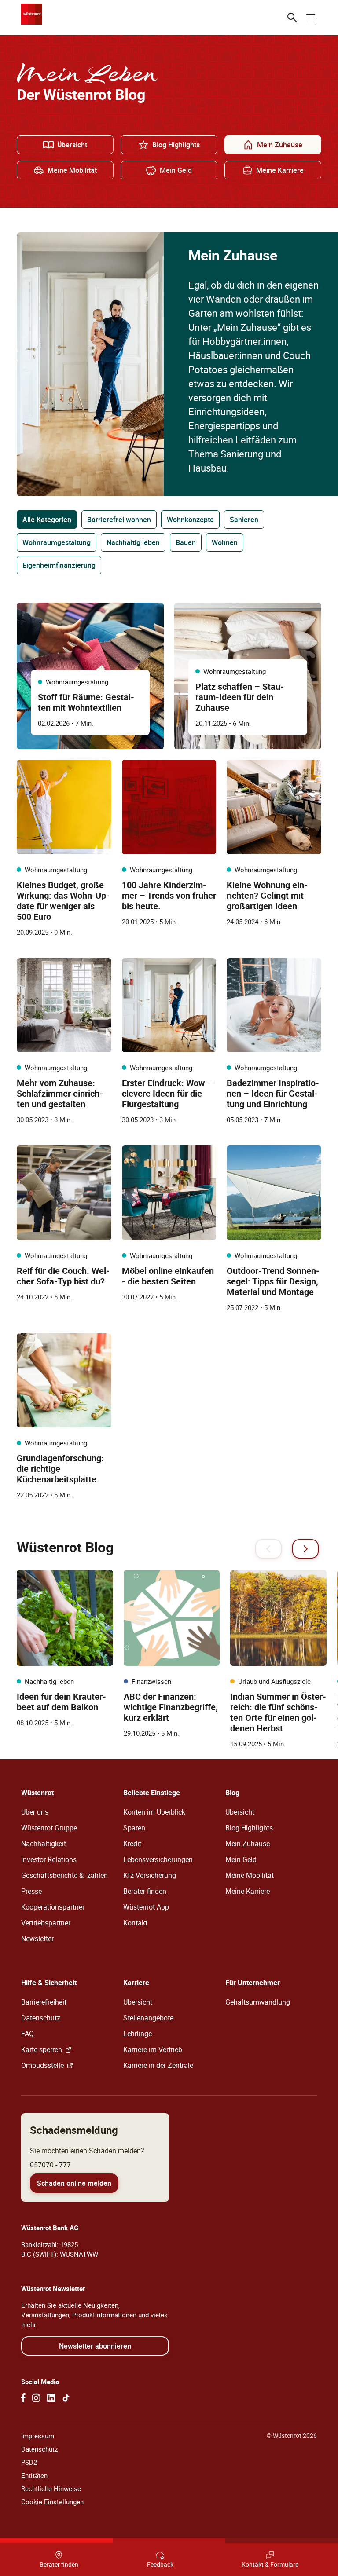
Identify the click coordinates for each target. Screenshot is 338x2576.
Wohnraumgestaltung (57, 542)
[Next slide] (305, 1549)
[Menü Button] (311, 18)
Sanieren (244, 520)
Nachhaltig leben (133, 542)
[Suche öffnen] (292, 18)
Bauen (186, 542)
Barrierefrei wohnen (119, 520)
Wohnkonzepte (190, 520)
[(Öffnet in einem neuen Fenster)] (23, 2398)
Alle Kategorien (47, 520)
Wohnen (225, 542)
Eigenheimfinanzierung (59, 565)
